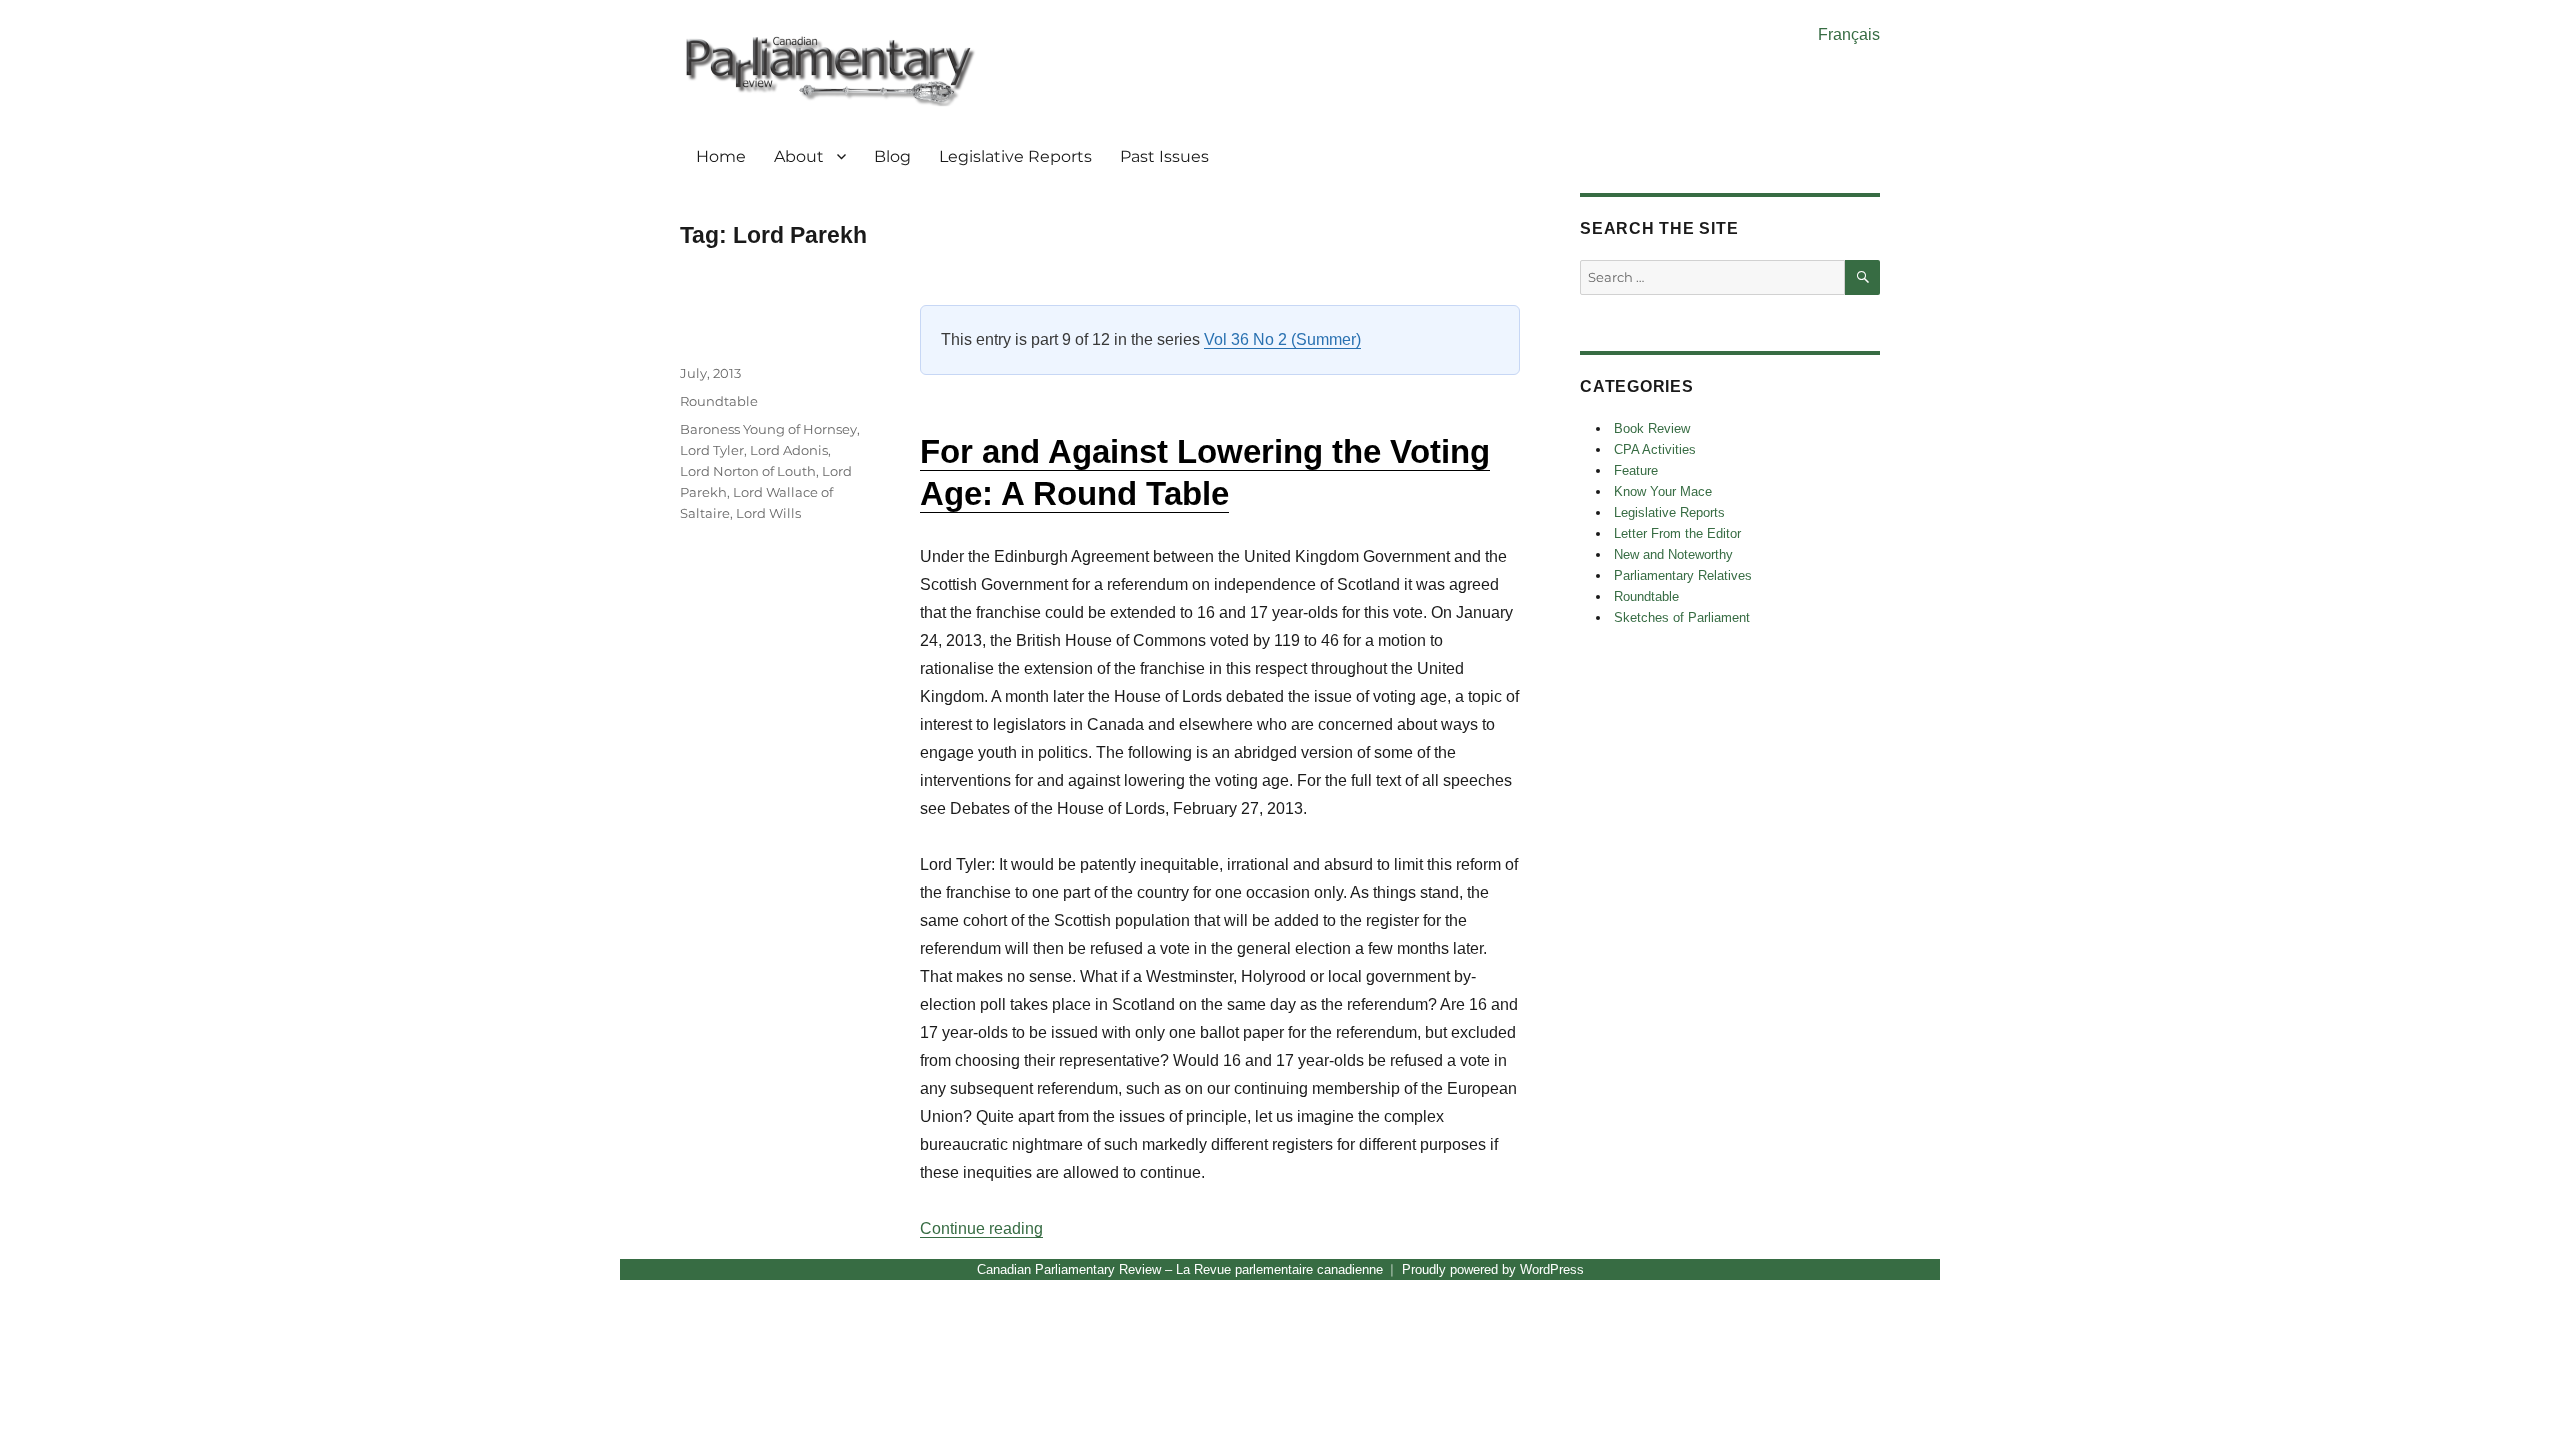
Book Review (1652, 428)
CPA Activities (1655, 449)
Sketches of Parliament (1682, 617)
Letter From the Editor (1677, 533)
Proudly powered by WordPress (1493, 1269)
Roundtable (719, 401)
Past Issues (1164, 156)
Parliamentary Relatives (1683, 575)
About (799, 156)
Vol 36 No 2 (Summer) (1282, 339)
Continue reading (981, 1228)
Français (1849, 34)
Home (721, 156)
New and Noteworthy (1673, 554)
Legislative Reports (1015, 156)
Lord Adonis (789, 450)
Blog (892, 156)
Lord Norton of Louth (748, 471)
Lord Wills (768, 513)
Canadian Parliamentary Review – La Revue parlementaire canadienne (1180, 1269)
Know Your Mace (1663, 491)
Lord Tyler (712, 450)
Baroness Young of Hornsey (768, 429)
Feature (1636, 470)
